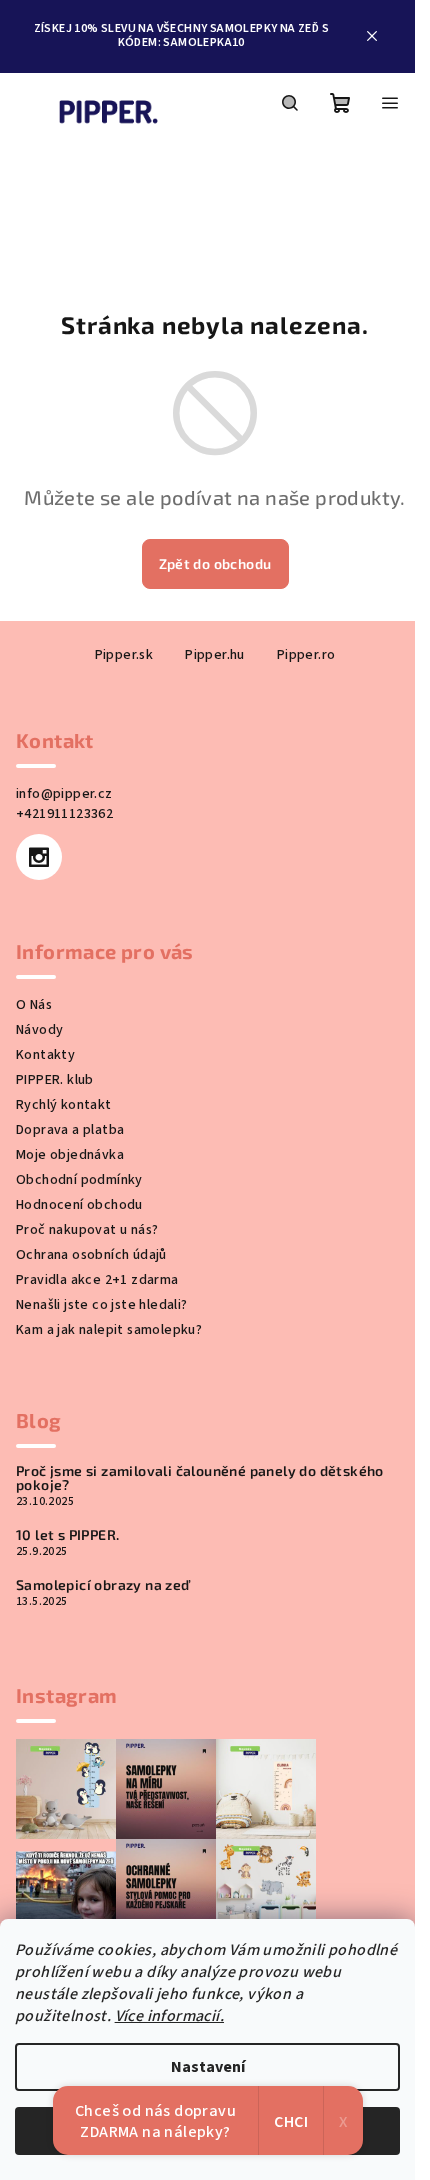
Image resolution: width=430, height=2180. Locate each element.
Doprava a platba (70, 1130)
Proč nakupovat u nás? (87, 1230)
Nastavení (208, 2067)
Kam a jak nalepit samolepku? (109, 1330)
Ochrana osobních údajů (91, 1255)
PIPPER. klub (55, 1080)
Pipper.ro (306, 655)
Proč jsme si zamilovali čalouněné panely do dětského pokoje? (200, 1478)
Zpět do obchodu (215, 563)
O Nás (34, 1005)
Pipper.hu (215, 655)
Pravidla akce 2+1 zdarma (97, 1280)
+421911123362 (64, 814)
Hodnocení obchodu (79, 1205)
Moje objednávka (70, 1155)
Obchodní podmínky (79, 1180)
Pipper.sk (124, 655)
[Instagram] (39, 857)
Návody (39, 1030)
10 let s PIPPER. (67, 1535)
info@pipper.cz (64, 794)
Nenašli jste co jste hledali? (102, 1305)
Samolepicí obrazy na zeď (103, 1585)
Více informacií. (169, 2016)
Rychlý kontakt (64, 1105)
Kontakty (45, 1055)
